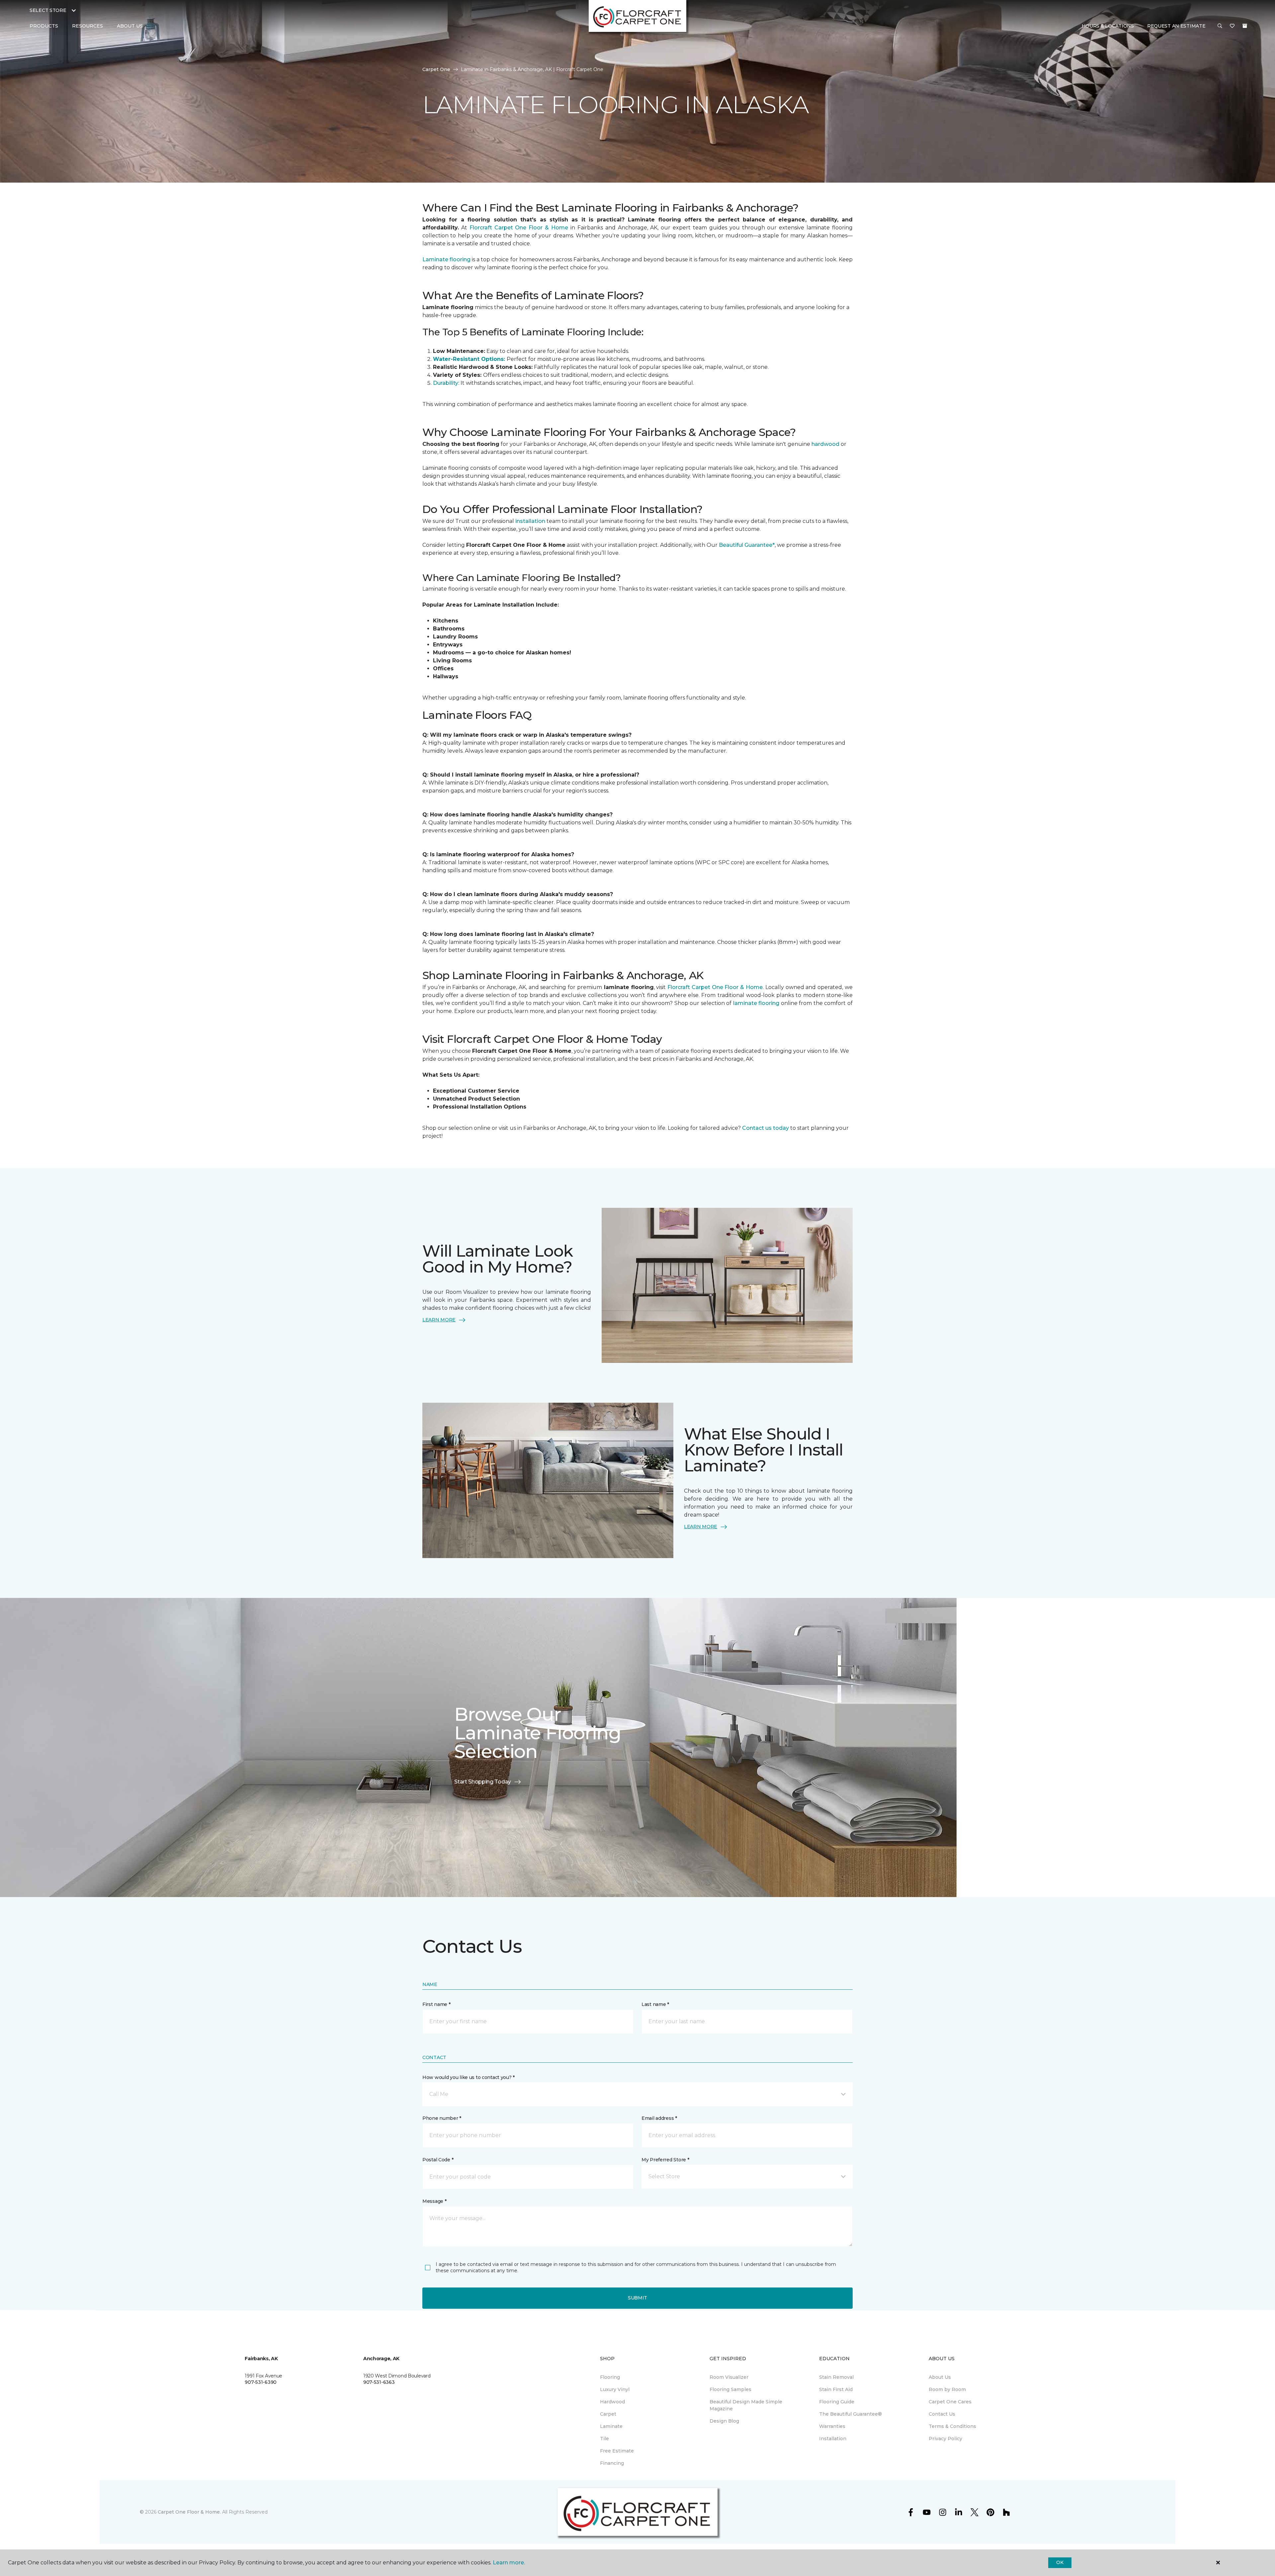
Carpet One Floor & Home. (189, 2512)
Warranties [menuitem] (832, 2426)
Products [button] (44, 26)
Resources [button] (87, 26)
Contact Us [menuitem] (942, 2414)
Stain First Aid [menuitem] (836, 2389)
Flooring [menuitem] (610, 2377)
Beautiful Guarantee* (746, 545)
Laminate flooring (446, 259)
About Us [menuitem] (940, 2377)
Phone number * (442, 2118)
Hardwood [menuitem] (612, 2402)
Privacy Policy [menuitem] (945, 2439)
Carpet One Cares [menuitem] (950, 2402)
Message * (434, 2201)
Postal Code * (438, 2160)
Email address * (659, 2118)
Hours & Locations (1108, 26)
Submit (637, 2298)
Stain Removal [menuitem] (836, 2377)
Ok (1060, 2562)
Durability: (447, 383)
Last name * (655, 2004)
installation (531, 521)
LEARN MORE (439, 1320)
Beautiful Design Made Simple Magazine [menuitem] (746, 2405)
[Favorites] (1232, 26)
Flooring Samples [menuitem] (730, 2389)
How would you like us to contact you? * (468, 2077)
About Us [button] (130, 26)
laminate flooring (756, 1003)
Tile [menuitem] (604, 2439)
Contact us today (765, 1128)
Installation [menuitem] (833, 2439)
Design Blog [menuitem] (724, 2421)
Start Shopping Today (483, 1782)
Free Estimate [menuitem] (617, 2451)
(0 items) (1245, 26)
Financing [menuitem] (612, 2463)
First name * (436, 2004)
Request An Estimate (1176, 26)
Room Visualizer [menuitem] (729, 2377)
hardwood (825, 444)
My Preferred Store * (665, 2160)
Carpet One (436, 69)
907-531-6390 (261, 2382)
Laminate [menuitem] (611, 2426)
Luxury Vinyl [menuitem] (615, 2389)
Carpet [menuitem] (608, 2414)
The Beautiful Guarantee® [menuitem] (850, 2414)
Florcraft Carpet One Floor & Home (519, 228)
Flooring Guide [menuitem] (837, 2402)
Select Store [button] (48, 10)
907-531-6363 (379, 2382)
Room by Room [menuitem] (947, 2389)
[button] (1220, 26)
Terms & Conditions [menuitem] (952, 2426)
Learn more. (509, 2563)
